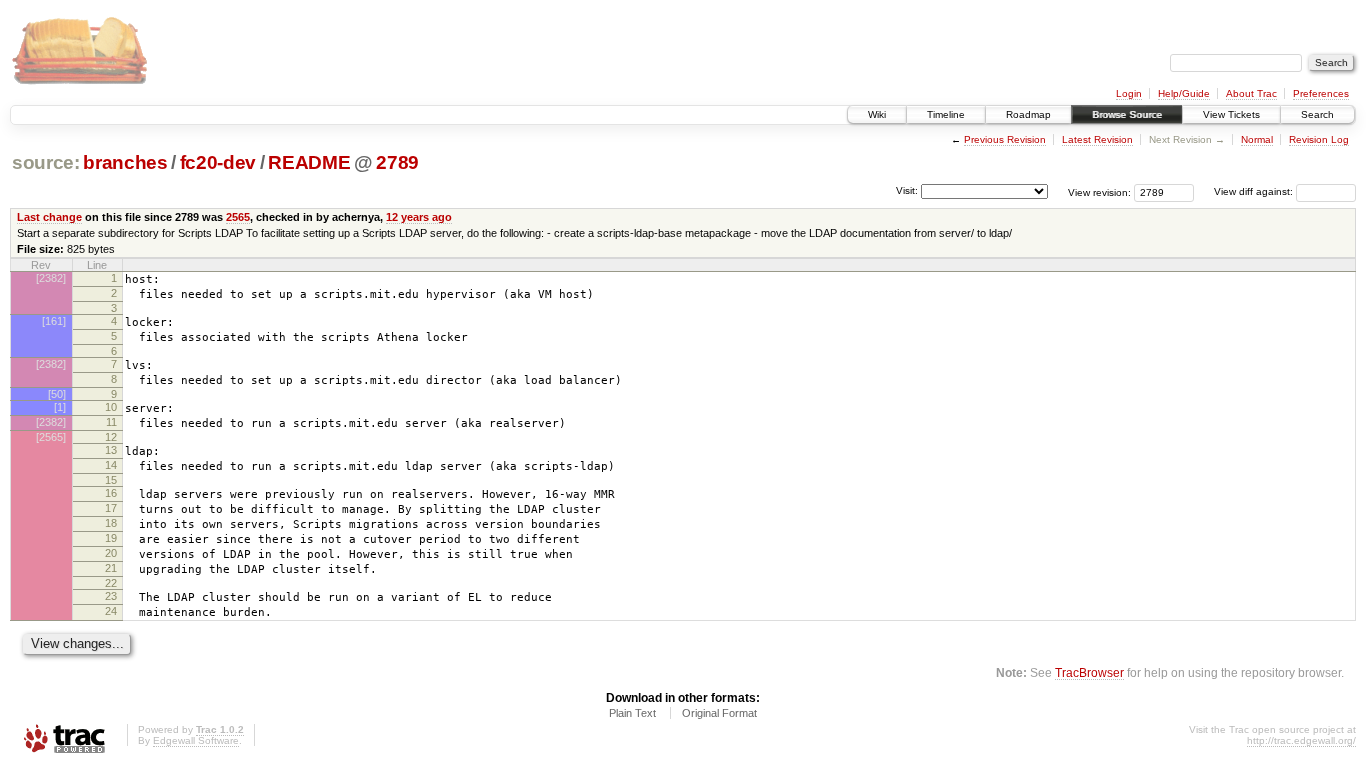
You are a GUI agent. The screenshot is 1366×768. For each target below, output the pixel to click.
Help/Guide (1184, 93)
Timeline (946, 114)
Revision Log (1319, 139)
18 (111, 523)
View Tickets (1231, 114)
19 (111, 538)
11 (111, 422)
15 (111, 480)
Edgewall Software (196, 740)
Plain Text (632, 713)
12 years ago (419, 217)
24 (111, 611)
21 (111, 568)
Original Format (719, 713)
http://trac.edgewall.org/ (1301, 740)
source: (46, 162)
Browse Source (1127, 114)
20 (111, 553)
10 (111, 407)
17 (111, 508)
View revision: (1099, 191)
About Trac (1251, 93)
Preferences (1321, 93)
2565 (238, 217)
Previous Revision (1005, 139)
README (309, 162)
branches (125, 162)
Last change (49, 217)
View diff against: (1255, 191)
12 (111, 437)
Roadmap (1028, 114)
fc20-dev (218, 162)
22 (111, 583)
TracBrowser (1089, 672)
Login (1129, 93)
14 (111, 465)
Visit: (907, 190)
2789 (397, 162)
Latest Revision (1097, 139)
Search (1317, 114)
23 (111, 596)
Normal (1257, 139)
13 (111, 450)
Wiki (877, 114)
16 (111, 493)
